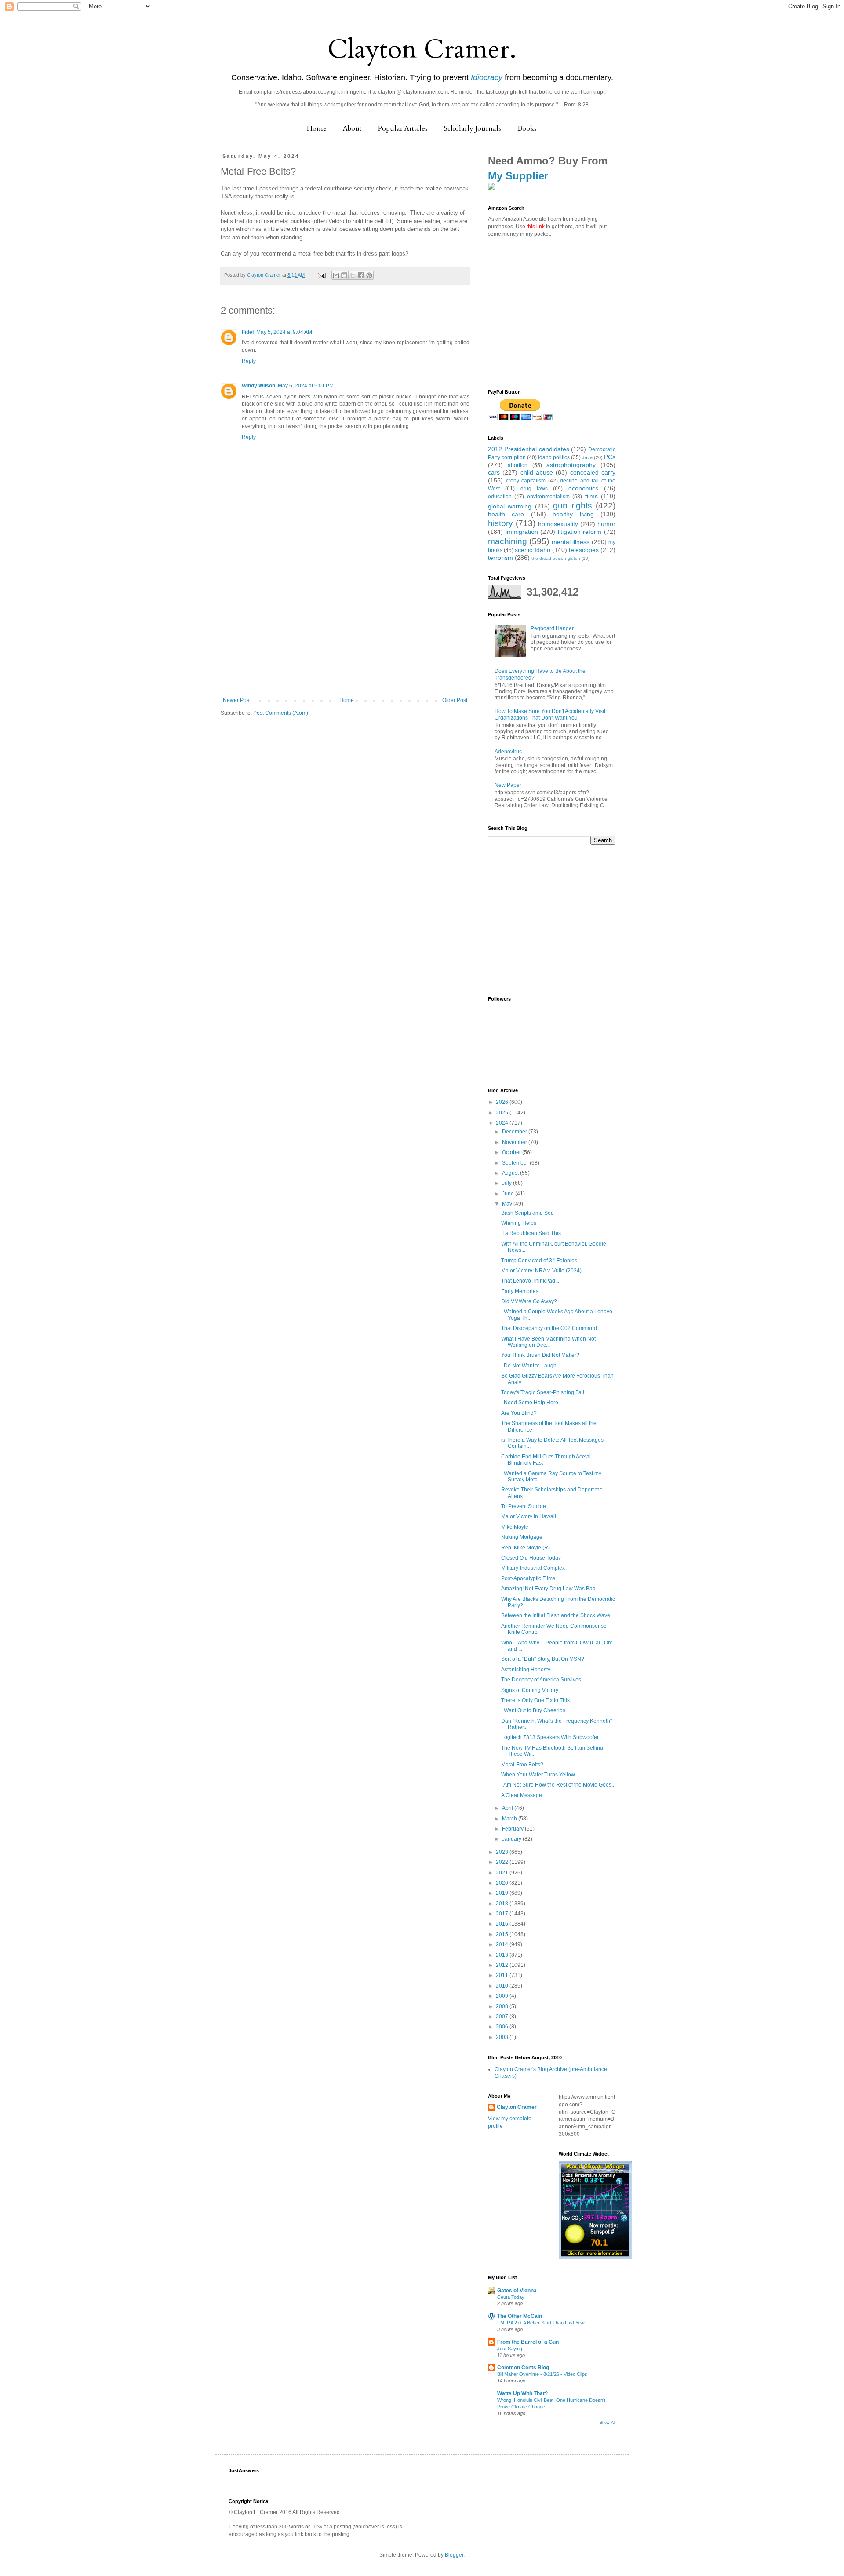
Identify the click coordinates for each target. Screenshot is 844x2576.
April (508, 1808)
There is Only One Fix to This (535, 1700)
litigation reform (580, 532)
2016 (503, 1924)
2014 (503, 1944)
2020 (503, 1883)
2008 (503, 2006)
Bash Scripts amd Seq (527, 1213)
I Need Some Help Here (530, 1403)
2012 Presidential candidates (529, 449)
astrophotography (571, 465)
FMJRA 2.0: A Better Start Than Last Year (541, 2323)
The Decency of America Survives (541, 1680)
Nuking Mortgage (522, 1537)
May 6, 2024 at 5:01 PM (306, 386)
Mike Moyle (515, 1527)
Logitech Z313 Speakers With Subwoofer (550, 1737)
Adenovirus (508, 752)
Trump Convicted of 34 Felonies (539, 1261)
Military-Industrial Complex (533, 1568)
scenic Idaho (532, 550)
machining (507, 541)
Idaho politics (554, 457)
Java (587, 457)
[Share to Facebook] (361, 275)
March (510, 1819)
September (516, 1163)
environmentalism (548, 497)
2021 (503, 1873)
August (511, 1173)
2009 (503, 1996)
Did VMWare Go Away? (529, 1301)
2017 (503, 1914)
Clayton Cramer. (422, 49)
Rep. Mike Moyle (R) (526, 1548)
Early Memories (520, 1291)
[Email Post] (321, 275)
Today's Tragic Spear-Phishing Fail (543, 1392)
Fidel (248, 332)
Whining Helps (519, 1223)
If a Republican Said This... (533, 1233)
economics (583, 488)
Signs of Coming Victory (530, 1690)
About (352, 128)
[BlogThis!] (344, 275)
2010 (503, 1986)
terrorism (500, 558)
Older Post (455, 700)
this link (536, 227)
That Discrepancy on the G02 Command (549, 1328)
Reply (249, 361)
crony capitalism (526, 481)
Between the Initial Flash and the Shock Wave (556, 1615)
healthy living (573, 514)
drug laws (534, 489)
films (591, 496)
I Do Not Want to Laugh (529, 1366)
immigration (522, 532)
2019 (503, 1893)
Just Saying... (512, 2349)
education (500, 497)
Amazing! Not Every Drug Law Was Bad (548, 1589)
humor (606, 524)
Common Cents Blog (523, 2368)
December (515, 1132)
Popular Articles (403, 128)
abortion (518, 465)
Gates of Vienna (517, 2291)
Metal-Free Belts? (522, 1765)
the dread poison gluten (556, 558)
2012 (503, 1965)
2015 (503, 1934)
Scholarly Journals (473, 128)
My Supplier (518, 176)
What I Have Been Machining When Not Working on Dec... (548, 1342)
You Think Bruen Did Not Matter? (540, 1355)
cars (494, 472)
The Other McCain (520, 2316)
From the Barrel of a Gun (528, 2342)
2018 (503, 1904)
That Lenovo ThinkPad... (530, 1281)
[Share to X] (353, 275)
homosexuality (558, 524)
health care (506, 514)
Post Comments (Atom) (281, 713)
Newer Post (237, 700)
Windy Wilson (258, 386)
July (507, 1183)
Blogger (454, 2555)
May (508, 1204)
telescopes (584, 550)
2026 (503, 1102)
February (513, 1829)
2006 (503, 2027)
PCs (610, 457)
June (509, 1194)
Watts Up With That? (522, 2393)
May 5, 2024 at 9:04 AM (284, 332)
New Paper (508, 785)
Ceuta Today (511, 2297)
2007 (503, 2017)
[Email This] (336, 275)
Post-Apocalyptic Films (528, 1578)
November (515, 1142)
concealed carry (593, 472)
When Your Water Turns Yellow (538, 1775)
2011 (503, 1975)
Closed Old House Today (531, 1558)
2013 (503, 1955)
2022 (503, 1862)
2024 (503, 1123)
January (512, 1839)
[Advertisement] (345, 631)
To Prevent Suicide (524, 1506)
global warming (510, 506)
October (512, 1152)
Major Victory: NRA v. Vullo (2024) (541, 1271)
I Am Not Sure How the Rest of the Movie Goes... (558, 1785)
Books (527, 128)
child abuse (537, 472)
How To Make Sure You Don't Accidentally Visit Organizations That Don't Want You (550, 714)
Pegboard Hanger (552, 628)
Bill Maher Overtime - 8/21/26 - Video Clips (542, 2374)
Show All (608, 2423)
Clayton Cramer (517, 2107)
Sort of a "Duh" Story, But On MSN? (543, 1659)
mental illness (571, 542)
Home (317, 128)
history (500, 523)
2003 (503, 2037)
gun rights (572, 506)
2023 (503, 1852)
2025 (503, 1113)
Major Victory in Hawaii (529, 1516)
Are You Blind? (519, 1413)
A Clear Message (522, 1795)
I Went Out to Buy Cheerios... (535, 1710)
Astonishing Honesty (526, 1670)
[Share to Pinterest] (369, 275)
